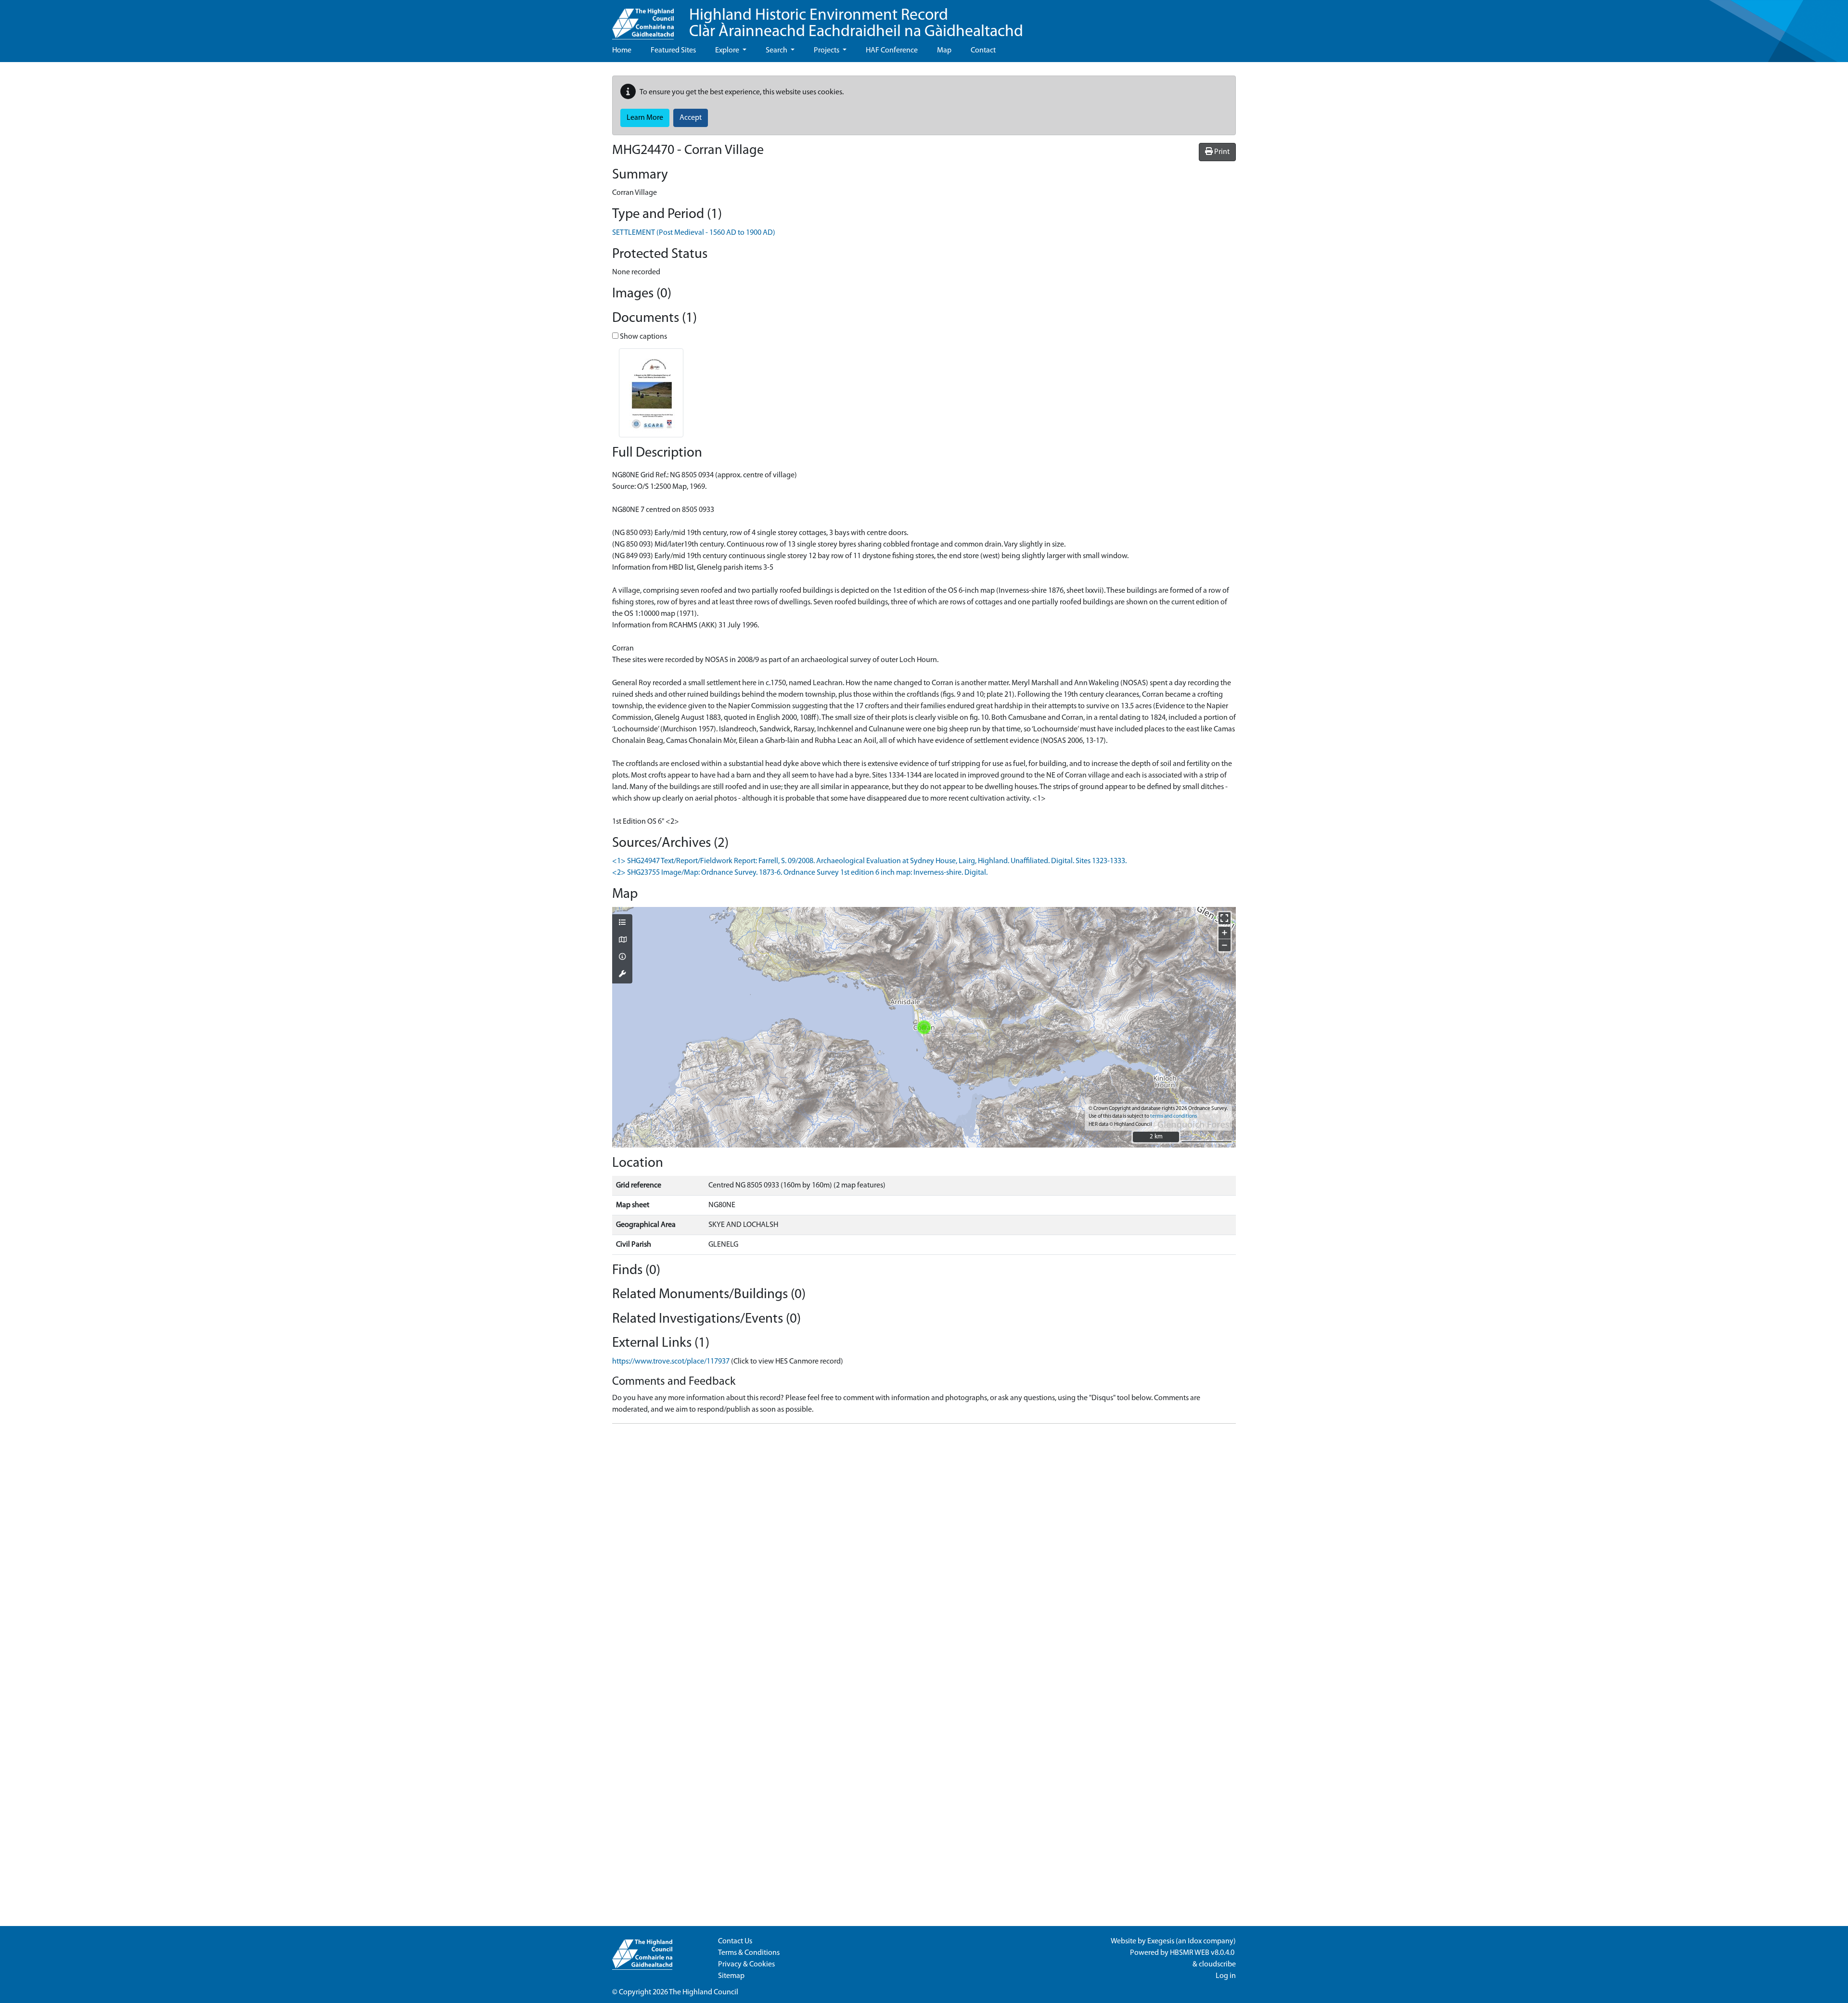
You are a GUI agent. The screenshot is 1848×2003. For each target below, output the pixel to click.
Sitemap (731, 1976)
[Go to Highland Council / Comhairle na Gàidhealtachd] (643, 20)
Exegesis (1161, 1941)
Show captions (643, 337)
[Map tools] (622, 975)
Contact (983, 51)
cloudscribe (1217, 1965)
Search (777, 51)
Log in (1226, 1976)
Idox (1195, 1941)
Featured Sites (673, 51)
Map (944, 51)
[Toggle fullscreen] (1225, 918)
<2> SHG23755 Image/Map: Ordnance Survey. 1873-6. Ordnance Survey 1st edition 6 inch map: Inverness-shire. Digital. (800, 873)
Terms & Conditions (749, 1953)
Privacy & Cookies (746, 1965)
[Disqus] (924, 1552)
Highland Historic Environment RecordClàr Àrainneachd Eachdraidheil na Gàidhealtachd (856, 24)
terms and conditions (1174, 1116)
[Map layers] (622, 923)
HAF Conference (892, 51)
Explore (728, 51)
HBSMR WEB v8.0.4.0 (1203, 1953)
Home (622, 51)
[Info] (622, 957)
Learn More (645, 118)
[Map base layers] (622, 941)
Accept (691, 118)
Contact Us (735, 1941)
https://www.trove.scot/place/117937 (671, 1362)
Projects (827, 51)
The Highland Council (704, 1992)
